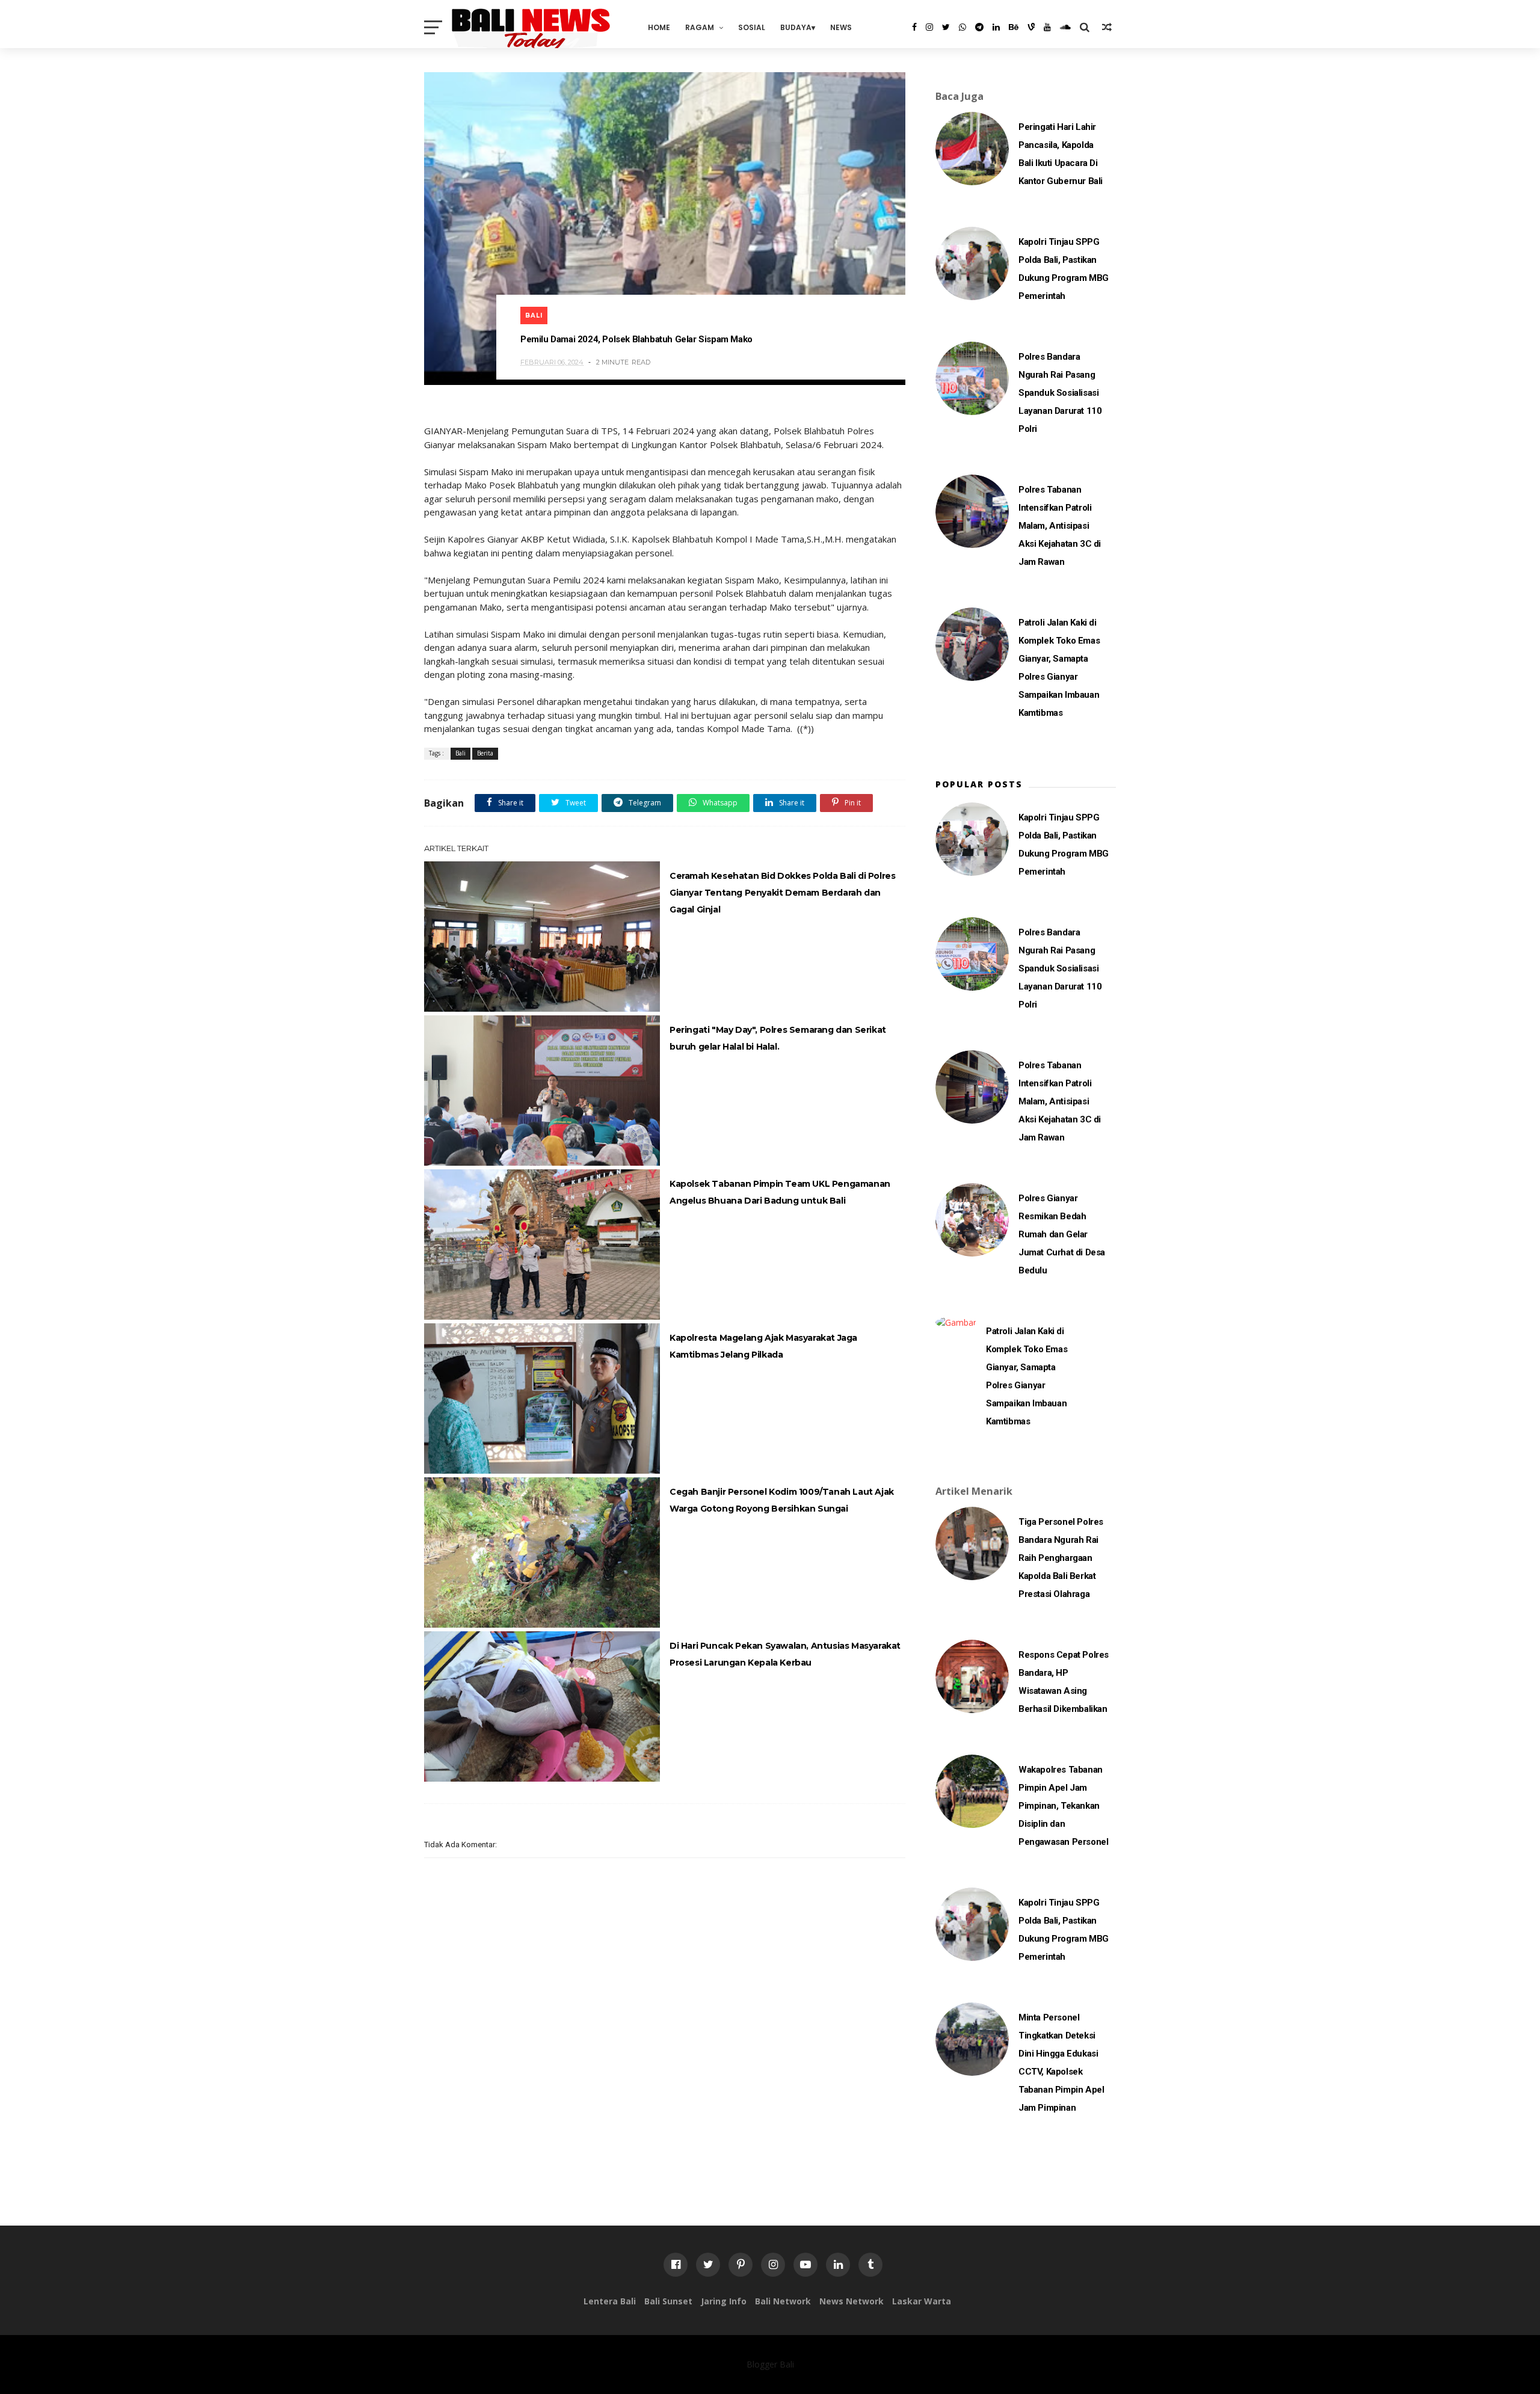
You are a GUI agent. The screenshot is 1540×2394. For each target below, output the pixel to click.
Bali (534, 315)
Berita (485, 753)
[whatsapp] (962, 27)
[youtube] (1047, 27)
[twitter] (946, 27)
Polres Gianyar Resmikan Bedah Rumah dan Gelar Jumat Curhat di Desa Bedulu (1062, 1234)
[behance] (1014, 27)
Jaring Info (724, 2301)
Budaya (796, 27)
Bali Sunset (668, 2301)
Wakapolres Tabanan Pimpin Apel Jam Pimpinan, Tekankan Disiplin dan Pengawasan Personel (1063, 1806)
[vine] (1031, 27)
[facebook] (914, 27)
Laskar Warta (922, 2301)
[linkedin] (996, 27)
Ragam (700, 27)
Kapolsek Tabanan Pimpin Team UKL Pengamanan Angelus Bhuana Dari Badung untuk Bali (780, 1192)
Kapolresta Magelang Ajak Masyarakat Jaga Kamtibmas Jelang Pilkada (763, 1346)
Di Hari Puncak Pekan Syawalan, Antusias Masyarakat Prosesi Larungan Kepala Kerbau (785, 1654)
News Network (852, 2301)
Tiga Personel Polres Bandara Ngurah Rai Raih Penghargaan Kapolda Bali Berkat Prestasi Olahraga (1061, 1558)
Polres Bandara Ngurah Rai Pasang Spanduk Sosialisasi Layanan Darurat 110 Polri (1060, 393)
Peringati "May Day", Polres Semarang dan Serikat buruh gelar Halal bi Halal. (778, 1038)
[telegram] (979, 27)
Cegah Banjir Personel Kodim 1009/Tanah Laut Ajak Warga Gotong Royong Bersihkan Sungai (782, 1500)
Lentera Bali (610, 2301)
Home (659, 27)
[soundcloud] (1065, 27)
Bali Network (783, 2301)
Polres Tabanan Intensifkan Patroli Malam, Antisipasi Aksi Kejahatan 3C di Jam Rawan (1060, 526)
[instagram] (929, 27)
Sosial (752, 27)
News (841, 27)
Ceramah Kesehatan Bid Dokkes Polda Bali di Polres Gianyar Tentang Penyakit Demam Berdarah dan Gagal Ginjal (782, 893)
